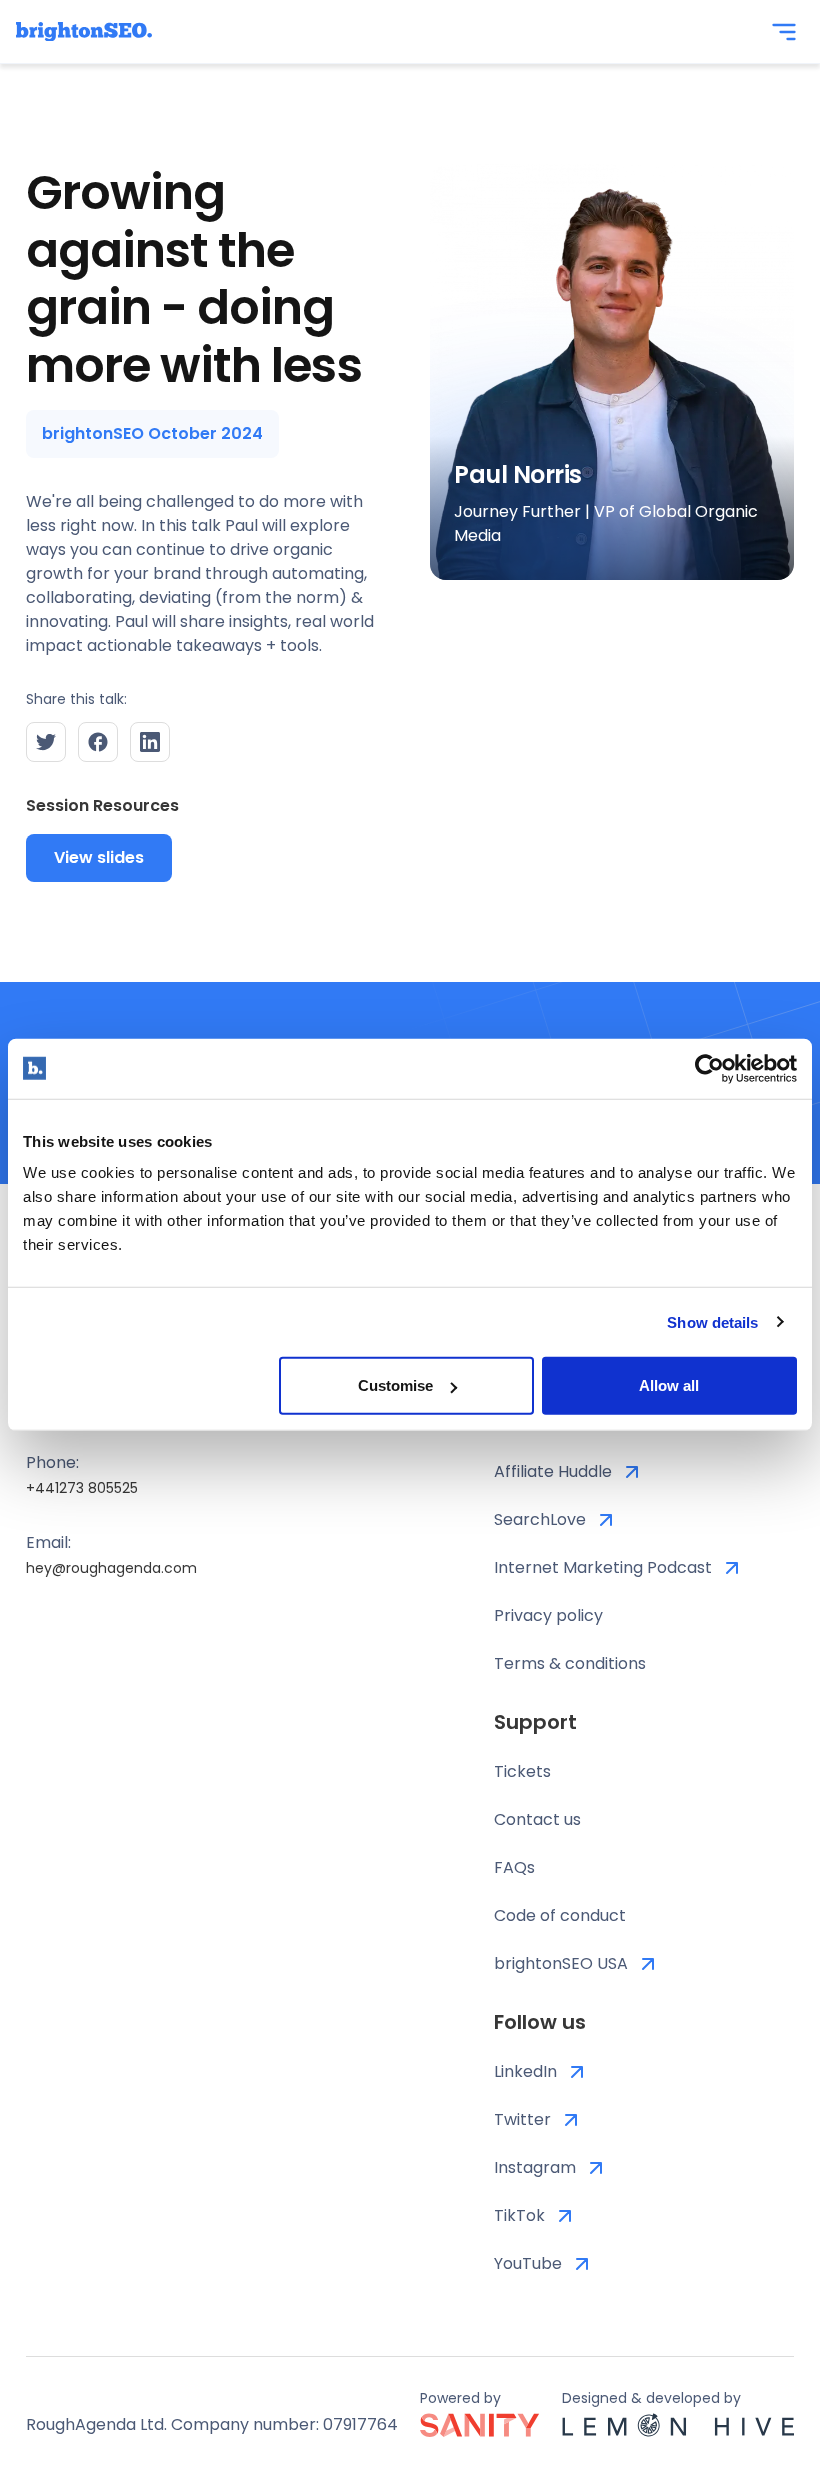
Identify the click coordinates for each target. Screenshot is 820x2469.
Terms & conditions (570, 1663)
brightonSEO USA (561, 1963)
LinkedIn (525, 2071)
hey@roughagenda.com (111, 1568)
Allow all (669, 1385)
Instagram (535, 2167)
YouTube (528, 2263)
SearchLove (540, 1519)
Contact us (537, 1819)
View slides (99, 857)
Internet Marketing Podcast (603, 1567)
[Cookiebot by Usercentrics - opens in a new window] (709, 1068)
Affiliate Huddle (553, 1471)
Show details (712, 1321)
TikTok (519, 2215)
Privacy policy (548, 1615)
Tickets (522, 1771)
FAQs (514, 1867)
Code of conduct (560, 1915)
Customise (395, 1385)
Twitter (522, 2119)
